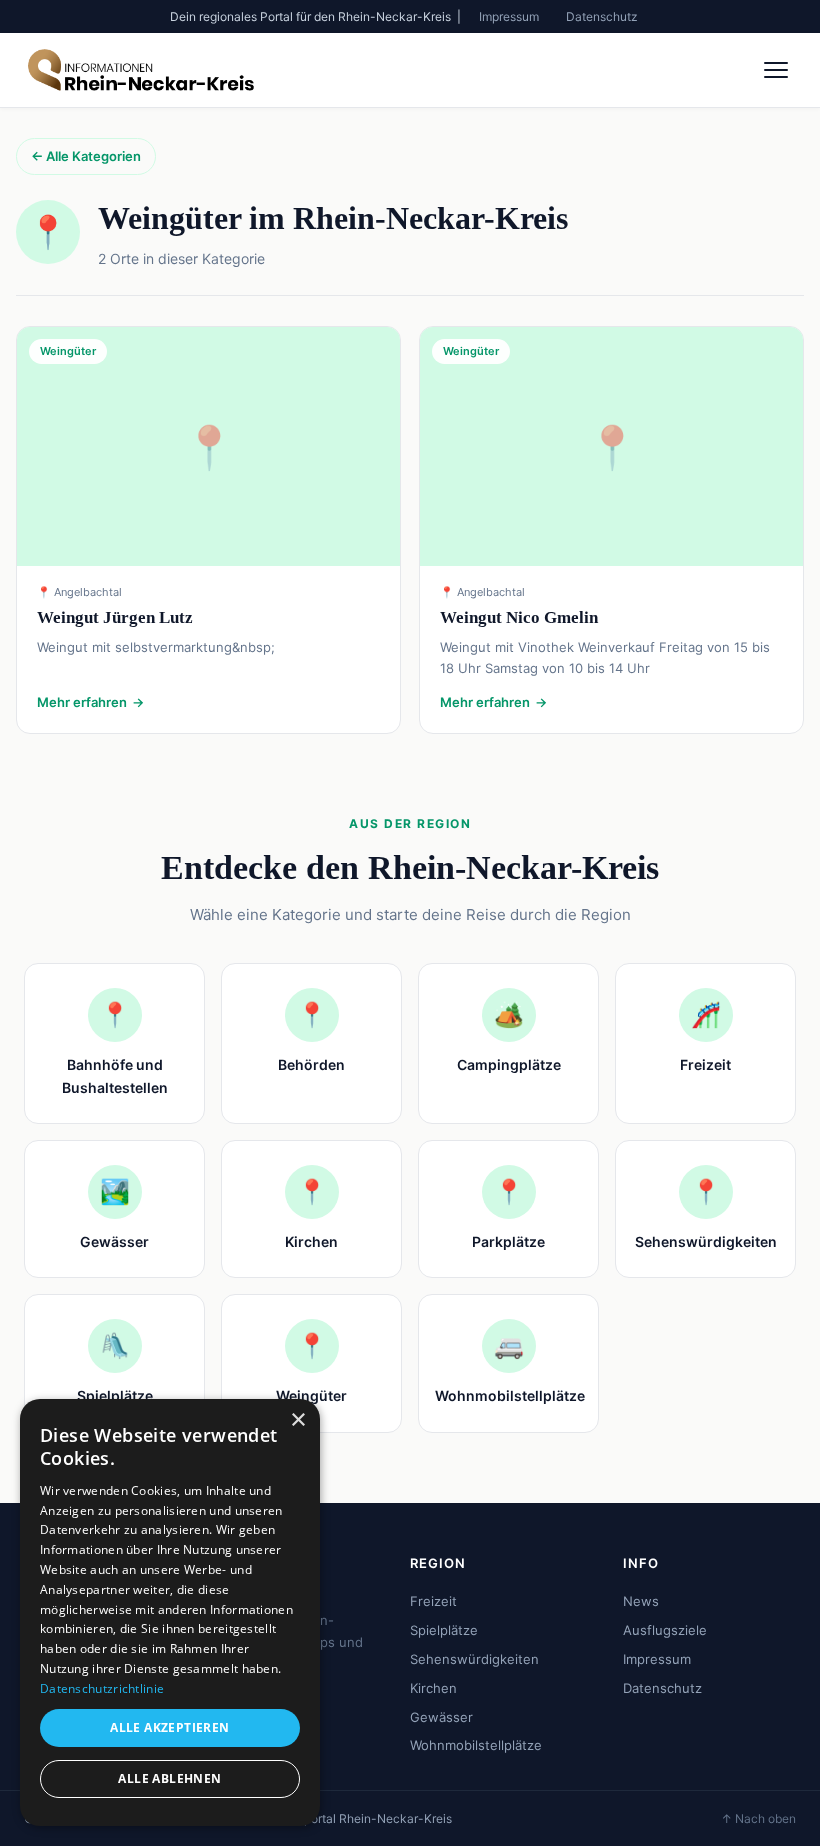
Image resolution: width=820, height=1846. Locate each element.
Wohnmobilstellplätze (476, 1745)
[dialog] (170, 1612)
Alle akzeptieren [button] (169, 1727)
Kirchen (433, 1688)
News (641, 1601)
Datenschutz (602, 16)
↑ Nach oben (758, 1818)
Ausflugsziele (665, 1630)
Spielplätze (444, 1630)
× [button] (297, 1420)
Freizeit (433, 1601)
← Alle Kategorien (86, 156)
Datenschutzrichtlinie (102, 1688)
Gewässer (441, 1717)
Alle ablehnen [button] (169, 1778)
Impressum (509, 16)
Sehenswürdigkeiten (474, 1659)
